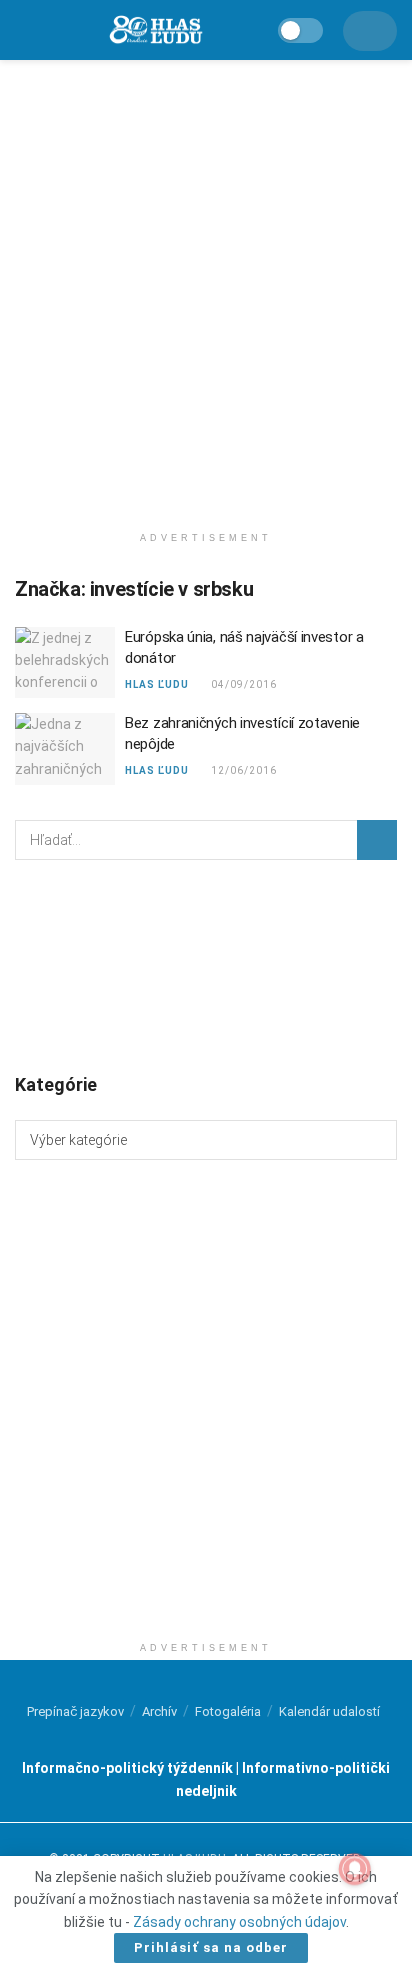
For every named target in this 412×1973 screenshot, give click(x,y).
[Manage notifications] (355, 1869)
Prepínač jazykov (75, 1711)
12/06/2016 (243, 770)
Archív (159, 1711)
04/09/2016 (243, 684)
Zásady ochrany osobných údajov (239, 1922)
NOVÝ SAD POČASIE (206, 965)
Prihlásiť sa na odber (211, 1947)
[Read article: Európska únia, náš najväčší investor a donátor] (65, 663)
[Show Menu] (24, 30)
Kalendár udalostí (329, 1711)
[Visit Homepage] (155, 30)
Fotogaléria (228, 1711)
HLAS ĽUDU (157, 684)
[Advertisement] (206, 286)
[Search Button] (377, 840)
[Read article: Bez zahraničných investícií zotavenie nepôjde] (65, 749)
